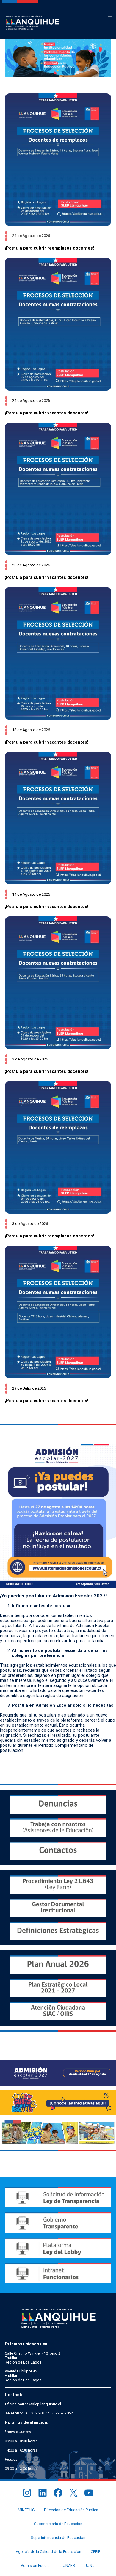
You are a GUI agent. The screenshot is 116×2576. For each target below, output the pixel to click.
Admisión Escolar (36, 2565)
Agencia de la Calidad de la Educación (48, 2552)
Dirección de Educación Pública (71, 2510)
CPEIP (95, 2552)
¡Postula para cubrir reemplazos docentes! (49, 248)
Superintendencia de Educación (58, 2538)
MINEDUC (26, 2510)
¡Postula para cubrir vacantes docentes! (47, 413)
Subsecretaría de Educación (58, 2524)
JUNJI (90, 2565)
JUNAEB (68, 2565)
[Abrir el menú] (110, 18)
